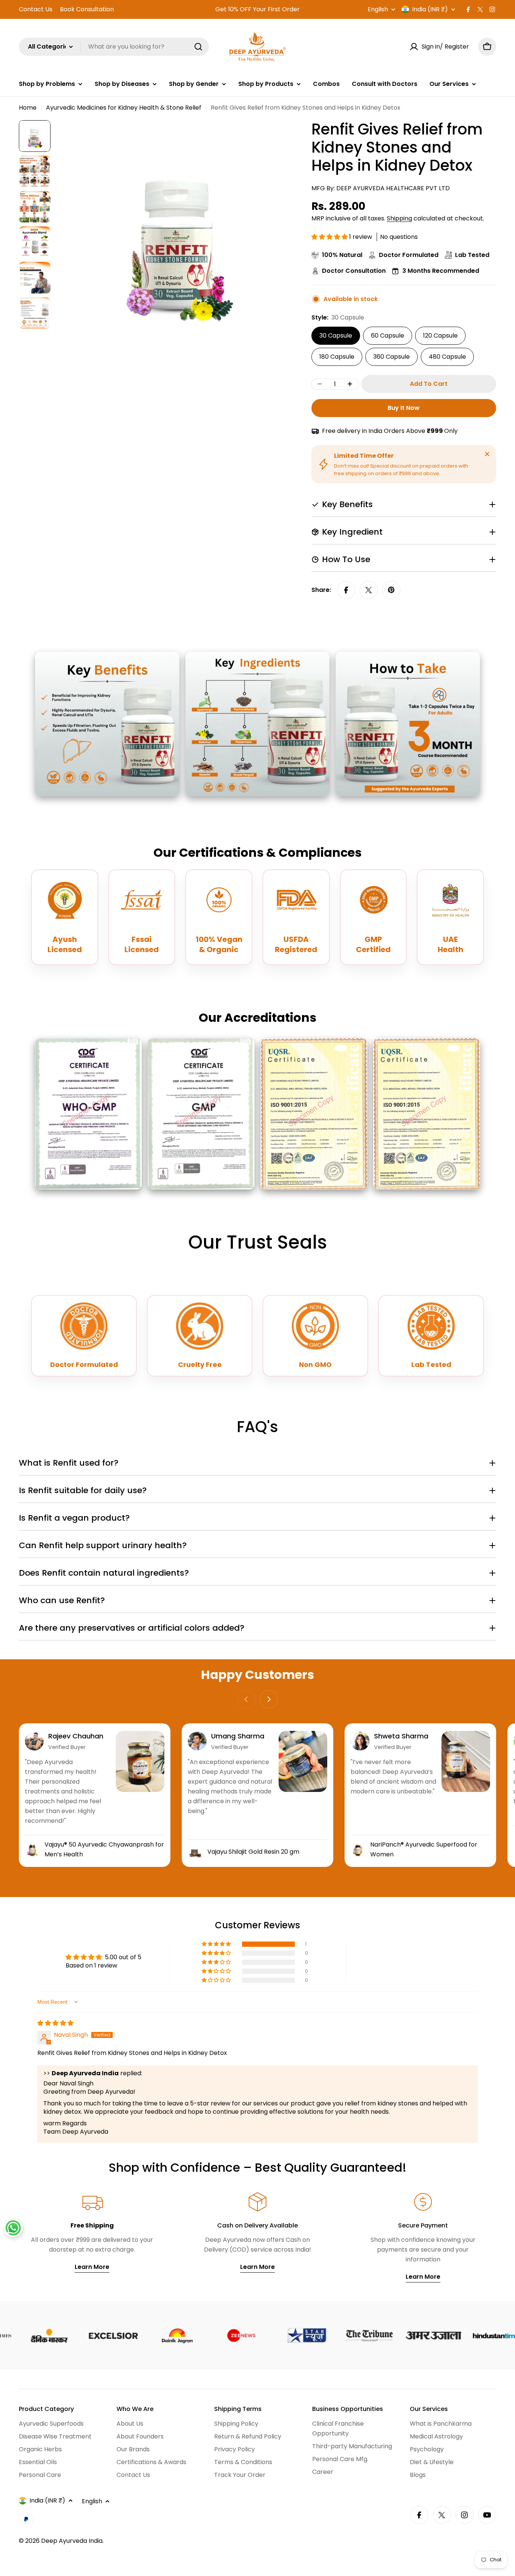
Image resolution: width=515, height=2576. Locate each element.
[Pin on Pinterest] (391, 590)
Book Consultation (87, 9)
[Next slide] (269, 1699)
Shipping (399, 218)
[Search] (198, 47)
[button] (330, 237)
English (378, 9)
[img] (55, 2023)
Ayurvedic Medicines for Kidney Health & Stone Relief (124, 108)
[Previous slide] (246, 1699)
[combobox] (114, 47)
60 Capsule (388, 336)
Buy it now (404, 408)
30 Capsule (336, 336)
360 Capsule (392, 357)
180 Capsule (337, 357)
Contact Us (36, 9)
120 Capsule (440, 336)
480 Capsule (447, 357)
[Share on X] (369, 590)
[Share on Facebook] (346, 590)
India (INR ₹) (430, 9)
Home (28, 108)
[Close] (487, 454)
